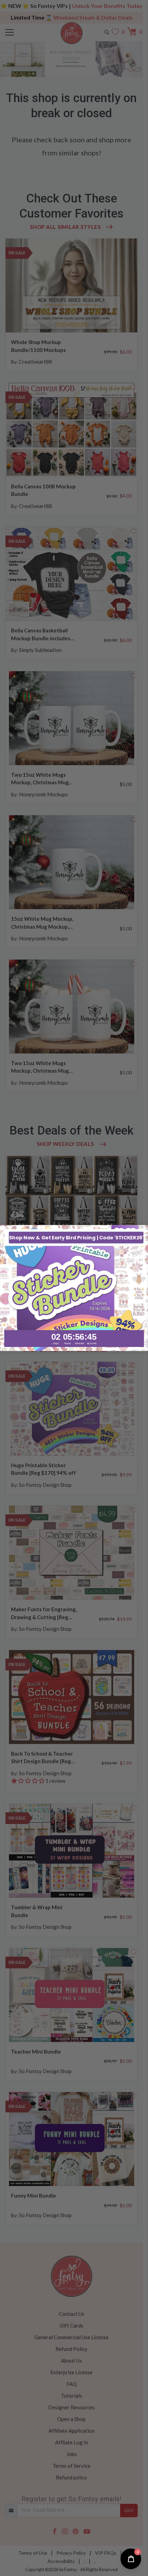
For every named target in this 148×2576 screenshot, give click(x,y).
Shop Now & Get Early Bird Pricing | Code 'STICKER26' (76, 1237)
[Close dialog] (143, 1230)
